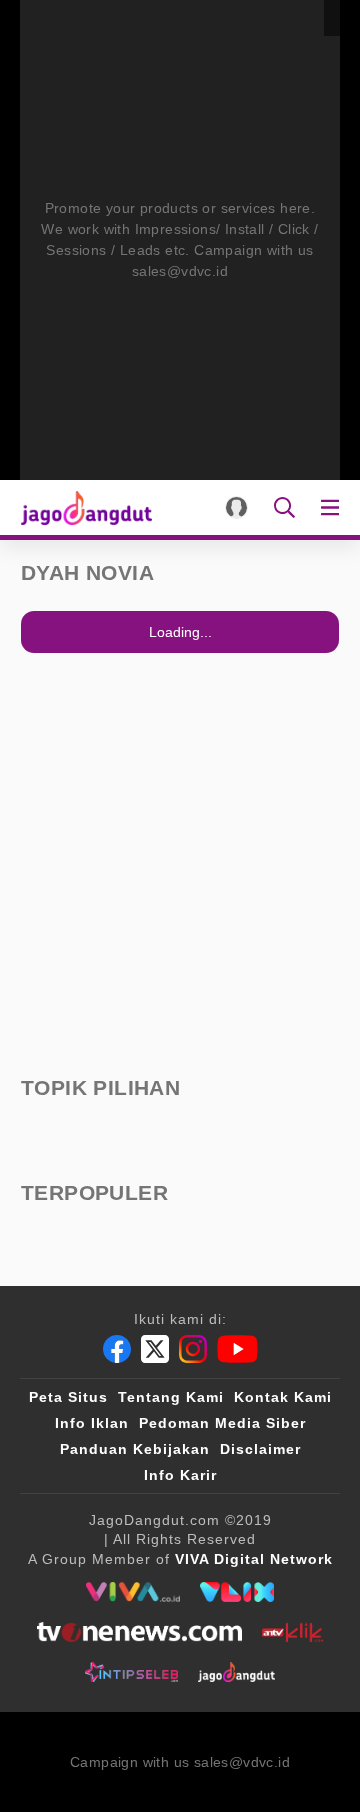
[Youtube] (237, 1349)
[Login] (236, 507)
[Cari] (284, 507)
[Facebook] (117, 1349)
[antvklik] (292, 1632)
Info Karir (180, 1475)
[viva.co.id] (132, 1592)
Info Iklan (92, 1423)
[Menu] (334, 507)
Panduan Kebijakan (135, 1449)
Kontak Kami (283, 1397)
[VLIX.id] (237, 1592)
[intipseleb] (131, 1672)
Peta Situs (68, 1397)
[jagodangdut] (236, 1672)
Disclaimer (260, 1449)
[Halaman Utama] (82, 507)
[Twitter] (155, 1349)
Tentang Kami (171, 1397)
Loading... (180, 632)
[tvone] (139, 1632)
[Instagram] (193, 1349)
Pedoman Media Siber (222, 1423)
